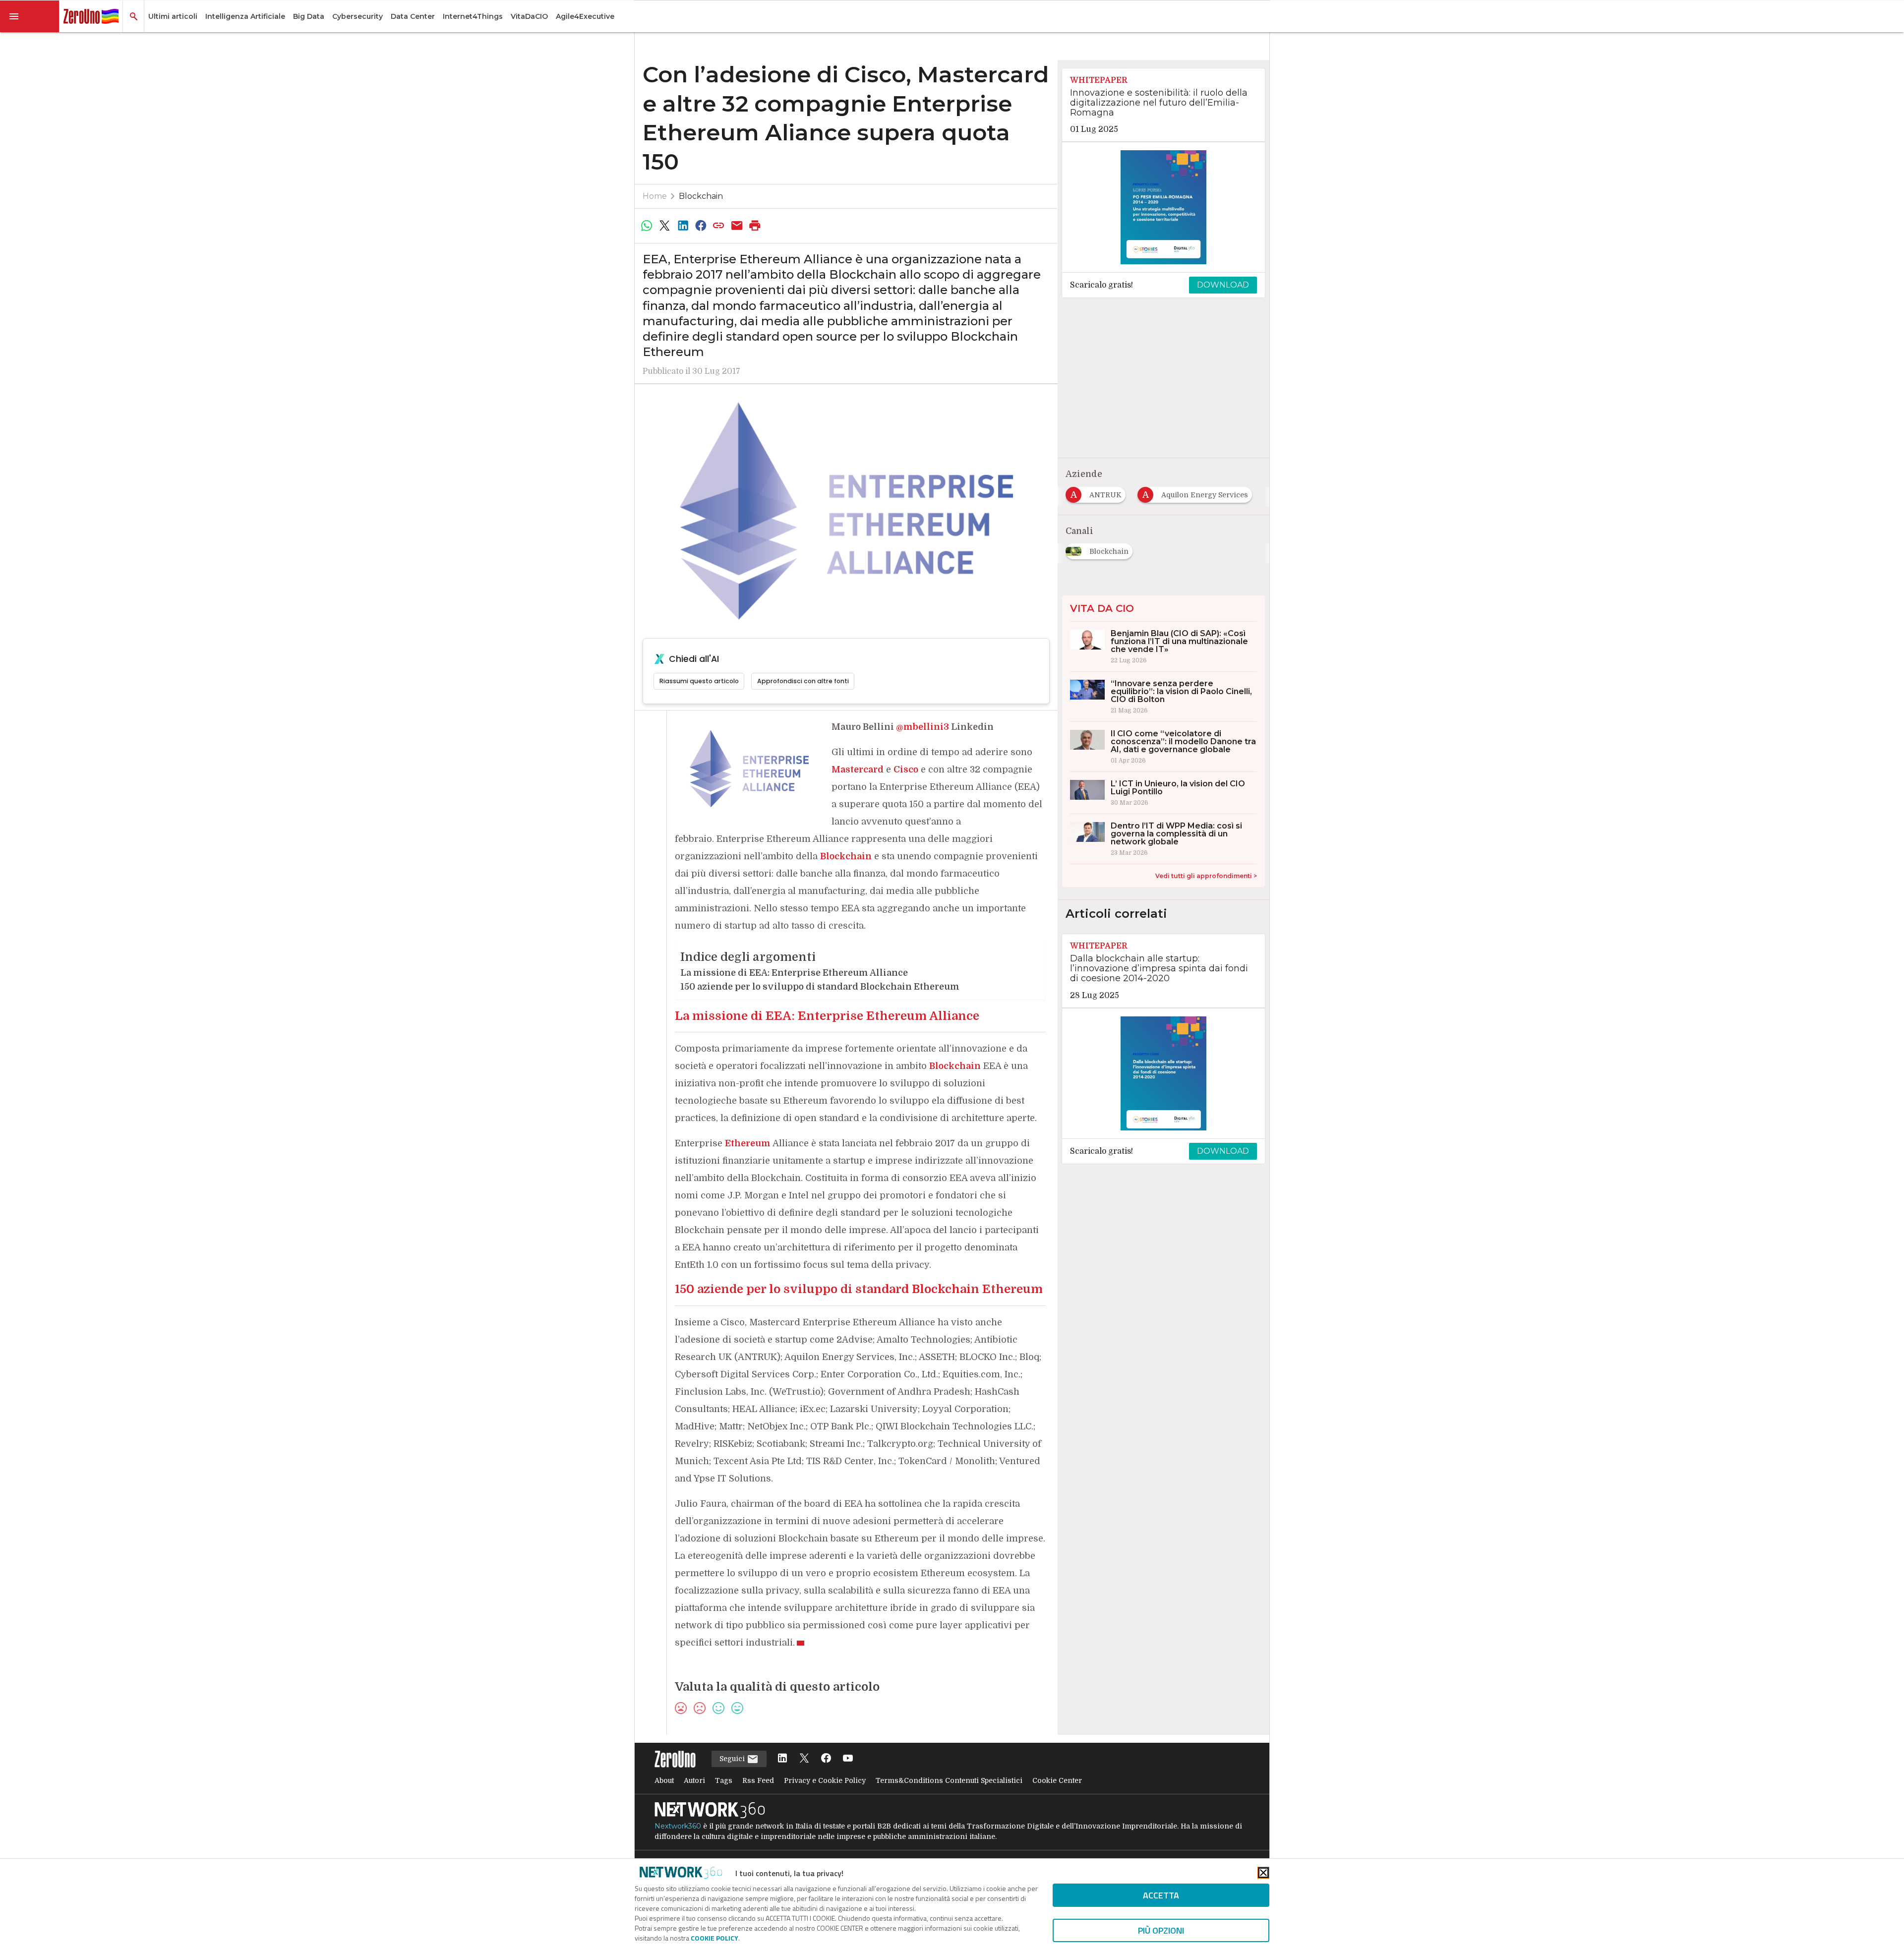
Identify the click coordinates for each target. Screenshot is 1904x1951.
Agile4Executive (585, 16)
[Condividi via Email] (737, 226)
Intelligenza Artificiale (245, 16)
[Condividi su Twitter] (664, 226)
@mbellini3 (922, 727)
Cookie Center (1057, 1780)
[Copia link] (719, 226)
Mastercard (858, 769)
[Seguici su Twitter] (804, 1759)
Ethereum (748, 1143)
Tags (724, 1780)
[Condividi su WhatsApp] (647, 226)
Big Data (309, 16)
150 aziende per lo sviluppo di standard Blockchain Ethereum (820, 987)
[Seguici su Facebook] (826, 1759)
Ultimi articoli (173, 16)
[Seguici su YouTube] (848, 1759)
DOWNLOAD (1223, 285)
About (664, 1780)
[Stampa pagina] (755, 226)
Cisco (906, 769)
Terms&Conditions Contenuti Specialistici (949, 1780)
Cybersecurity (357, 16)
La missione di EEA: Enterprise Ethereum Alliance (794, 973)
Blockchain (701, 196)
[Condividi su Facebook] (701, 226)
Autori (694, 1780)
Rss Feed (758, 1780)
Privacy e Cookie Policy (825, 1780)
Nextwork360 (678, 1826)
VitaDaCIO (529, 16)
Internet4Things (473, 16)
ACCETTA (1161, 1895)
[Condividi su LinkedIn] (683, 226)
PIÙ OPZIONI (1161, 1930)
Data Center (413, 16)
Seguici (733, 1759)
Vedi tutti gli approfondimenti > (1206, 876)
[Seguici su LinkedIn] (782, 1759)
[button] (30, 16)
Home (655, 196)
